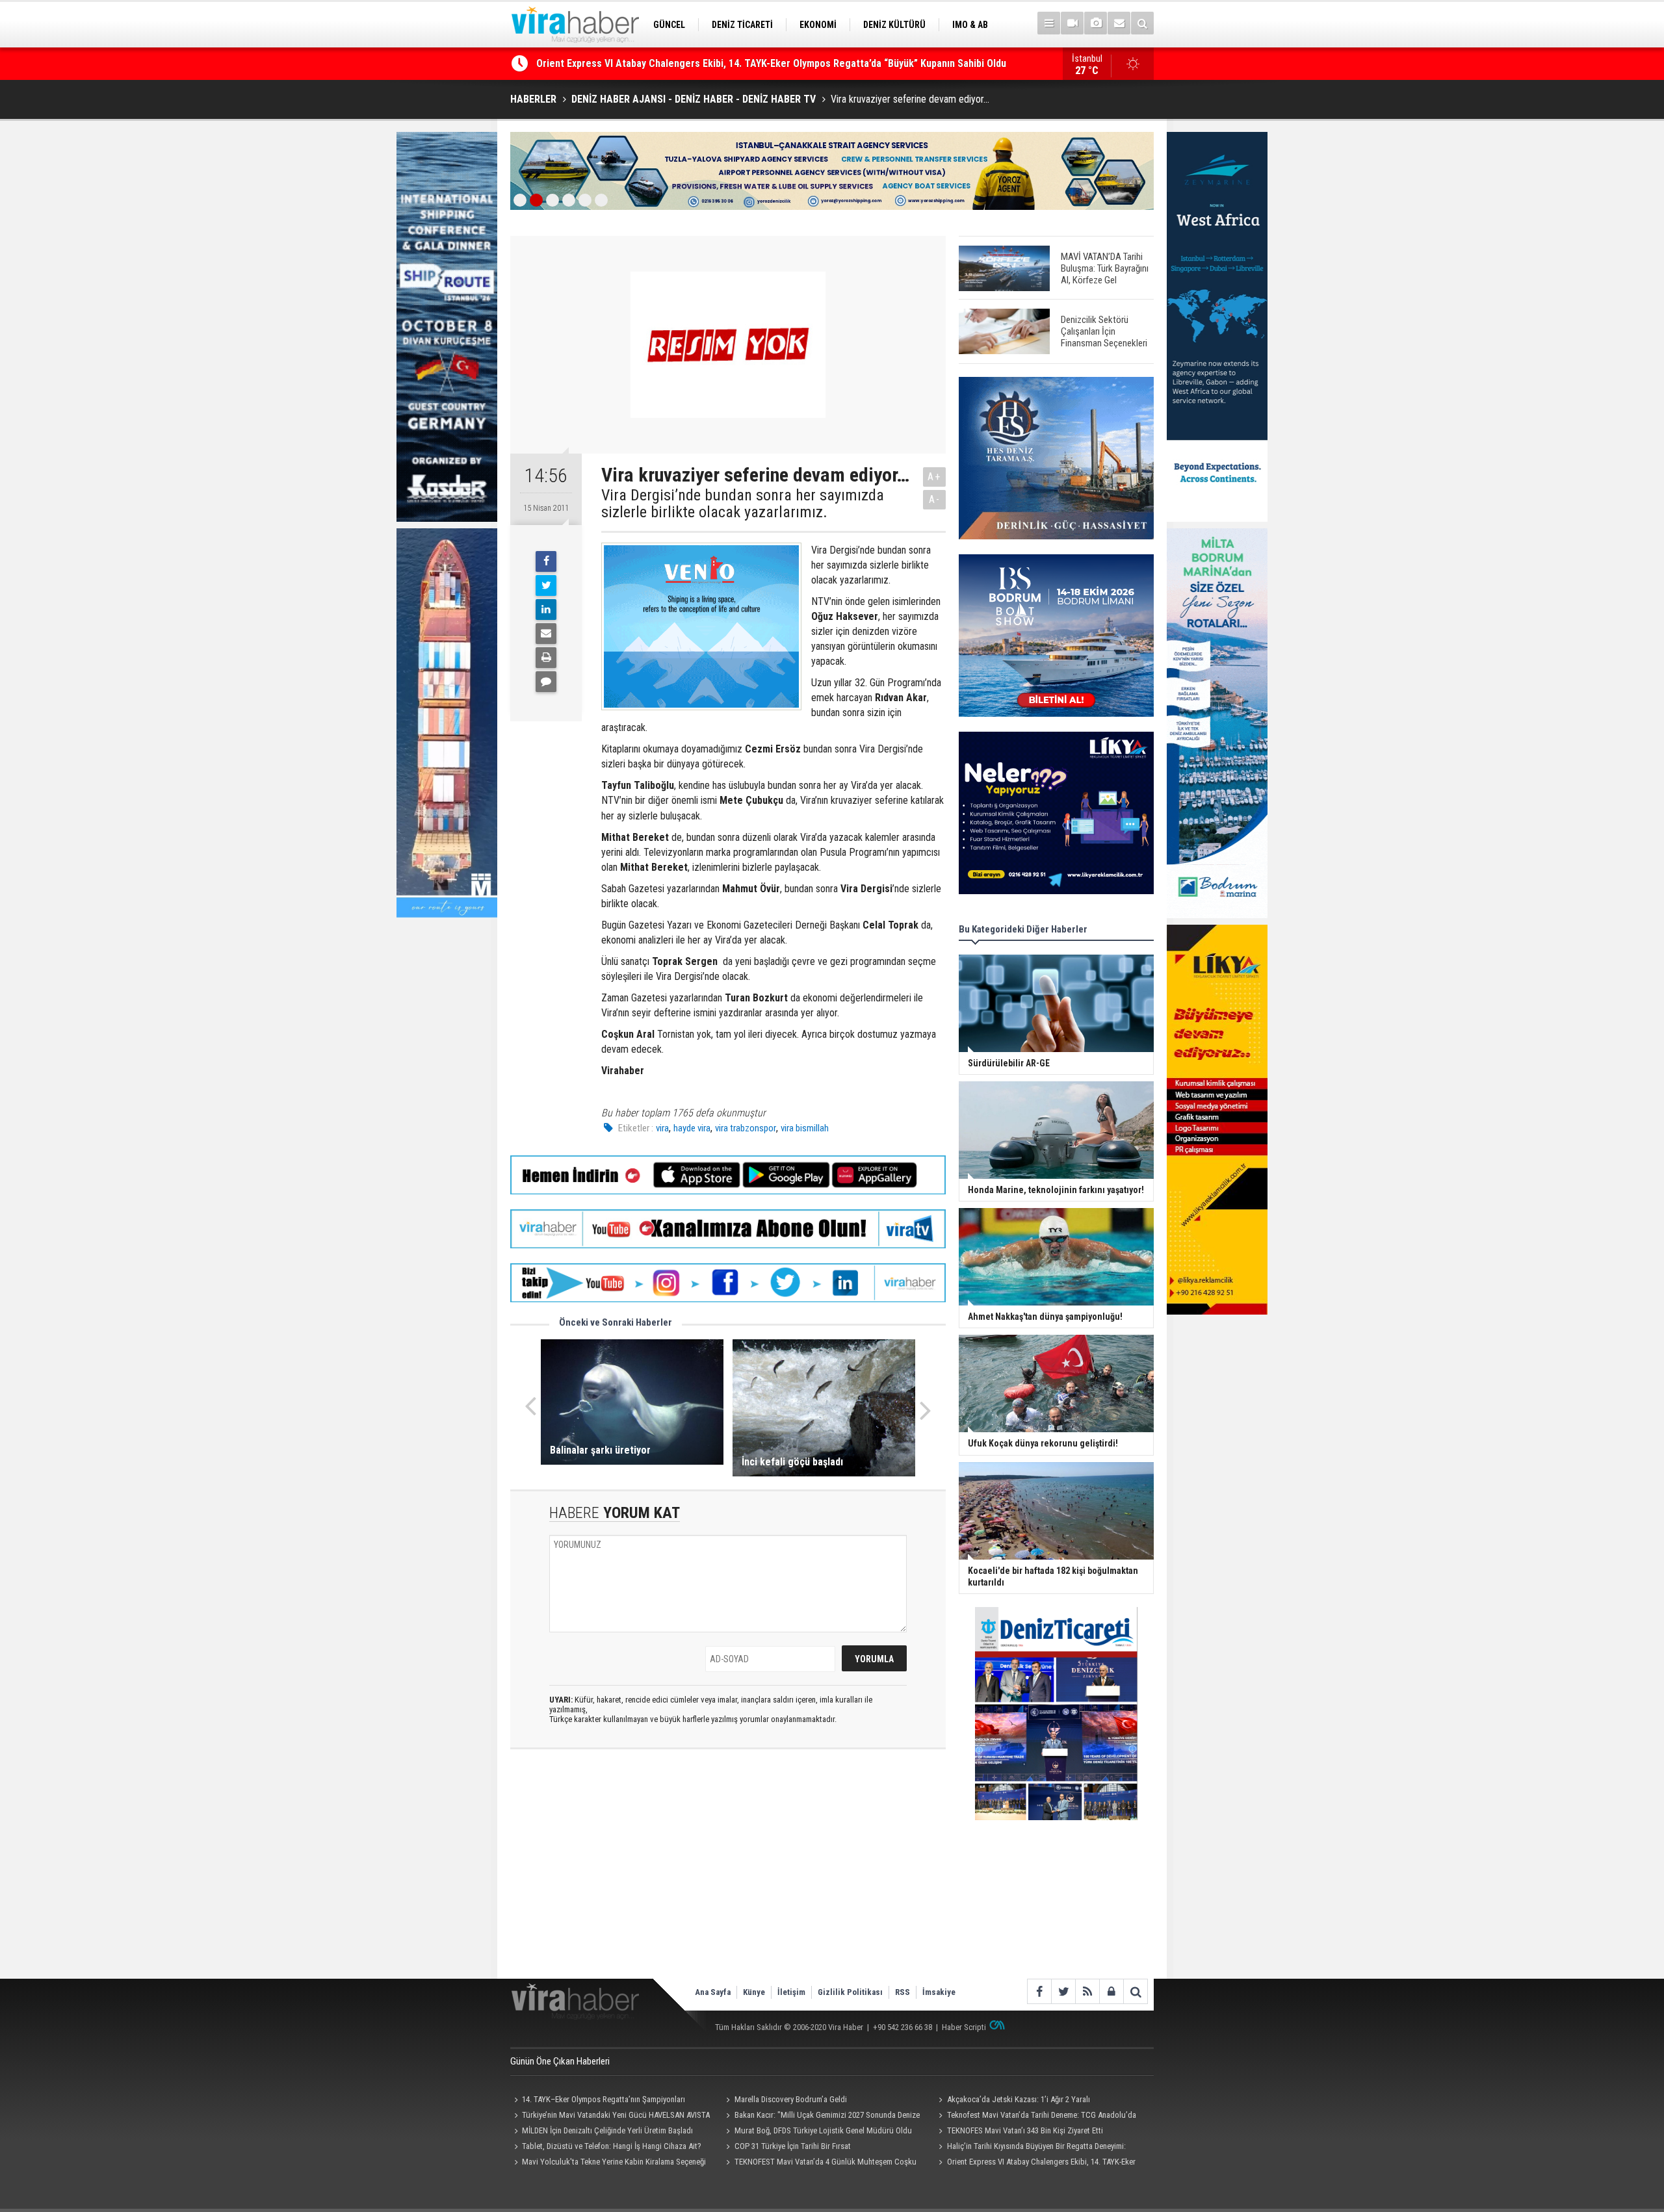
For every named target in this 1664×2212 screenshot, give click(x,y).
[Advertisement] (728, 1875)
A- (935, 499)
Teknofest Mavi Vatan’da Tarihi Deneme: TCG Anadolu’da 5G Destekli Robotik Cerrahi (1035, 2116)
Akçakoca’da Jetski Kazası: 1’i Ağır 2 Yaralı (1019, 2099)
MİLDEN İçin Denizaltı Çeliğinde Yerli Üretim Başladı (607, 2130)
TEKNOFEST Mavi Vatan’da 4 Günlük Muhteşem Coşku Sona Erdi (820, 2163)
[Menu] (1049, 23)
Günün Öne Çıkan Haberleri (560, 2061)
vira (662, 1128)
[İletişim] (1119, 23)
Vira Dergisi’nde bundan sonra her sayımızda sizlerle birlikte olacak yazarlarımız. (743, 504)
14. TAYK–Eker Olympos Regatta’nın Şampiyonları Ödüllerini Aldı (598, 2101)
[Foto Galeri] (1096, 23)
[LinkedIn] (546, 610)
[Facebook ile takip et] (1039, 1991)
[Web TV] (1072, 23)
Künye (754, 1992)
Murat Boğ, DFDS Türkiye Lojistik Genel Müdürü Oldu (823, 2130)
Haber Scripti (964, 2027)
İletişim (791, 1992)
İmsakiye (939, 1992)
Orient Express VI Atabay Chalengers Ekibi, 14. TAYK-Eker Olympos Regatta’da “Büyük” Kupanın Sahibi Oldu (1035, 2163)
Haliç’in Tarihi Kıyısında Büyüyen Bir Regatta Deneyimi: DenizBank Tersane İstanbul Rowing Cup (747, 63)
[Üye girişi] (1111, 1991)
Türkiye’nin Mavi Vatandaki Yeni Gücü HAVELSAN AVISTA (616, 2115)
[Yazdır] (546, 658)
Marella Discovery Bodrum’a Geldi (791, 2099)
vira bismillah (805, 1128)
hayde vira (692, 1128)
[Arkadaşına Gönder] (546, 634)
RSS (903, 1992)
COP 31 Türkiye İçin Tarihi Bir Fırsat (793, 2146)
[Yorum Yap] (546, 682)
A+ (934, 477)
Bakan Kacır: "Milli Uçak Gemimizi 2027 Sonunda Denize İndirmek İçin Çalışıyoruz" (821, 2116)
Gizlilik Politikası (850, 1992)
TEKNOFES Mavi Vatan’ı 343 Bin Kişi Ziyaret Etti (1025, 2130)
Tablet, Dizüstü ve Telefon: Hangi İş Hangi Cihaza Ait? (612, 2146)
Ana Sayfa (713, 1992)
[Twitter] (546, 585)
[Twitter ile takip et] (1063, 1991)
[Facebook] (546, 561)
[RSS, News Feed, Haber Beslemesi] (1087, 1991)
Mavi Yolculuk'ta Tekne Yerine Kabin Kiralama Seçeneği (614, 2162)
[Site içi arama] (1142, 23)
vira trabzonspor (746, 1128)
